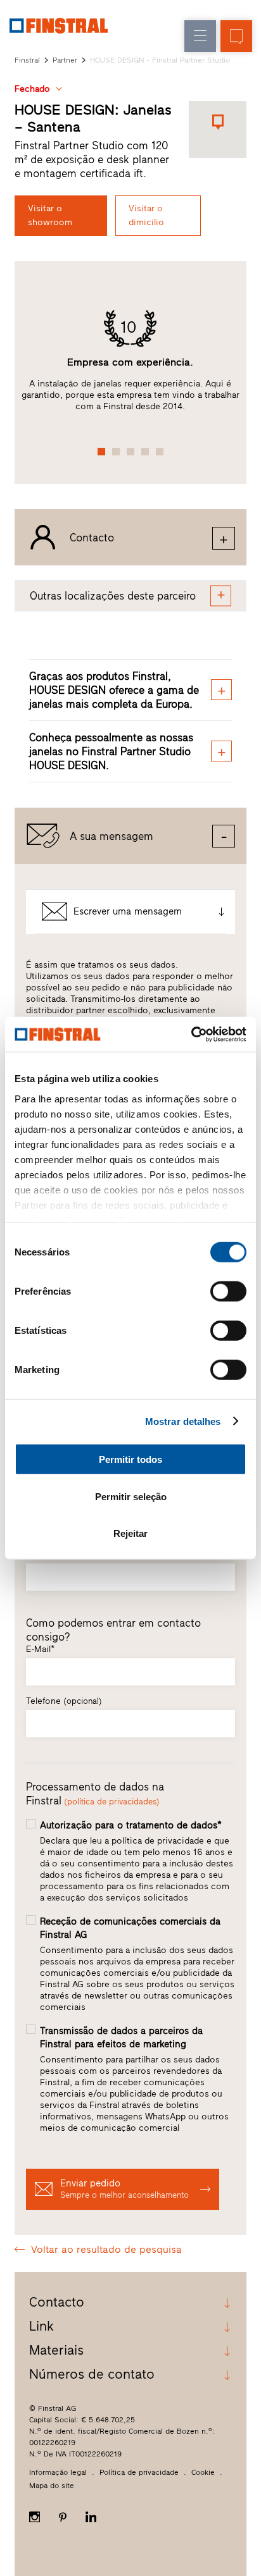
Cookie (203, 2472)
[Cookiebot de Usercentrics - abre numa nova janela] (191, 1034)
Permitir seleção (131, 1496)
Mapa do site (52, 2486)
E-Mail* (40, 1649)
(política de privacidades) (112, 1802)
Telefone (64, 1701)
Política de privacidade (139, 2472)
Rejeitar (130, 1533)
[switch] (228, 1291)
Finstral (27, 60)
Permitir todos (130, 1459)
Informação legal (58, 2472)
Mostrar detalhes (183, 1421)
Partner (65, 60)
